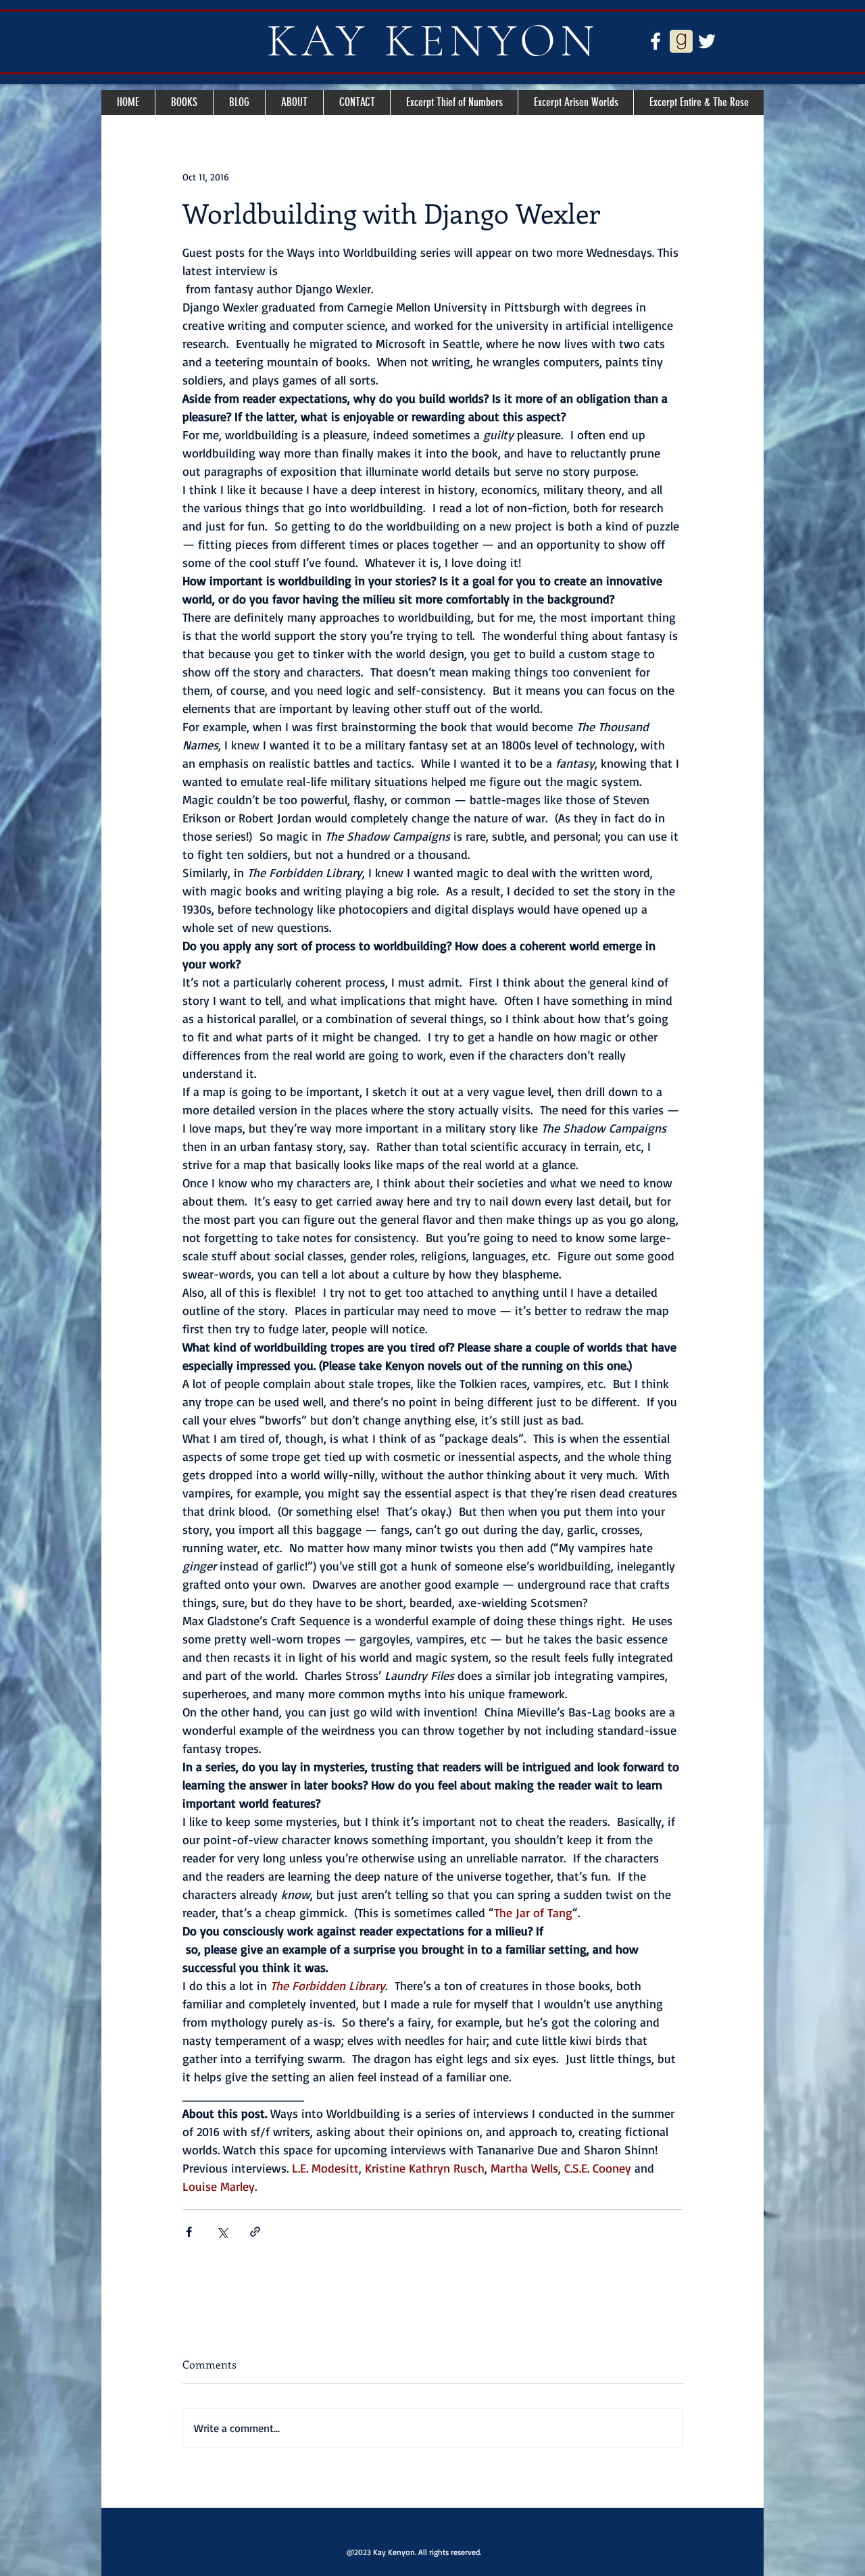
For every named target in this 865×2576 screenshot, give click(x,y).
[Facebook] (656, 41)
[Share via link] (255, 2232)
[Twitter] (707, 41)
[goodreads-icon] (681, 41)
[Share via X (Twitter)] (222, 2232)
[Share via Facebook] (189, 2232)
